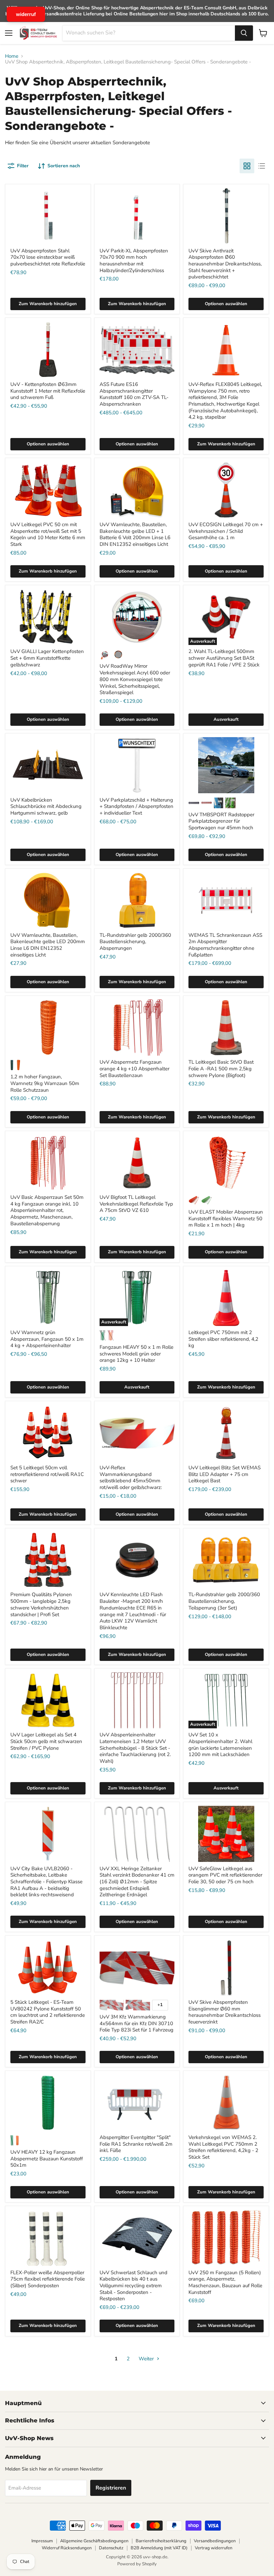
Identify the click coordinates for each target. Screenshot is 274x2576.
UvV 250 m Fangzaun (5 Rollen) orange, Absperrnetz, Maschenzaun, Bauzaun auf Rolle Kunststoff (225, 2282)
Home (12, 56)
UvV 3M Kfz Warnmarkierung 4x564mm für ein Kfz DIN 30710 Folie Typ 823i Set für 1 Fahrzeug (136, 2023)
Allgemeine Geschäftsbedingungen (94, 2541)
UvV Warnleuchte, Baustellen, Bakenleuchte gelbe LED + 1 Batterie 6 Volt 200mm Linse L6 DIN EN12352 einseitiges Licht (135, 534)
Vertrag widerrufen (214, 2548)
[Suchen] (244, 33)
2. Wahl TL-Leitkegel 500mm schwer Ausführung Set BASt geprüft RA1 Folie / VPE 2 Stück (224, 658)
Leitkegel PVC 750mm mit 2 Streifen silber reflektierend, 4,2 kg (223, 1339)
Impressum (42, 2541)
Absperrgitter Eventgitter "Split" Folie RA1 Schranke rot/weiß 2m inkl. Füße (136, 2144)
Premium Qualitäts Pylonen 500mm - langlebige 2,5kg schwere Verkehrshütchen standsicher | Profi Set (41, 1604)
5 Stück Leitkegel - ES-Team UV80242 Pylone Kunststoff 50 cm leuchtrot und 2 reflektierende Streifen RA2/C (48, 2012)
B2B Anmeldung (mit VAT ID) (159, 2548)
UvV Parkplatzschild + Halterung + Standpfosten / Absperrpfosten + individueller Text (136, 806)
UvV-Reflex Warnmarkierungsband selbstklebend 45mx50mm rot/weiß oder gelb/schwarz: (131, 1477)
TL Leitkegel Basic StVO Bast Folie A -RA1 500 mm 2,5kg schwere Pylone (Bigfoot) (221, 1068)
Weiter (147, 2359)
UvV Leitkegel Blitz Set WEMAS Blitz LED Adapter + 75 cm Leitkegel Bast (225, 1474)
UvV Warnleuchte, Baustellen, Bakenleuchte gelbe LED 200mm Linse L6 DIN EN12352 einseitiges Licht (48, 945)
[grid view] (247, 166)
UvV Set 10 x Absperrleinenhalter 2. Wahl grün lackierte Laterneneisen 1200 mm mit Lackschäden (220, 1745)
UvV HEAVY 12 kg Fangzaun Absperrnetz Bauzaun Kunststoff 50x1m (47, 2159)
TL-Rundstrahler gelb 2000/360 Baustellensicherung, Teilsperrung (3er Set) (224, 1601)
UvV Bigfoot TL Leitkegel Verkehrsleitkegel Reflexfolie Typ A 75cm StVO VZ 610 (136, 1204)
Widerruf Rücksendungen (67, 2548)
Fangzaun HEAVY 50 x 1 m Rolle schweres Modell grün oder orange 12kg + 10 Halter (136, 1354)
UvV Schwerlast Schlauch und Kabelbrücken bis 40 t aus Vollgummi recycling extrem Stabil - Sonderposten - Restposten (133, 2286)
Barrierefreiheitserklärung (161, 2541)
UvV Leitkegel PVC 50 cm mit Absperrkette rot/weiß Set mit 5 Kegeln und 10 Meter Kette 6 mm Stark (48, 534)
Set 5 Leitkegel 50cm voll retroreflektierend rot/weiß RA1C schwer (47, 1474)
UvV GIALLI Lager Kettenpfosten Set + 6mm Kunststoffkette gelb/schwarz (47, 658)
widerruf (26, 14)
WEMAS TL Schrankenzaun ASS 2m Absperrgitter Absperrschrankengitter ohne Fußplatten (225, 945)
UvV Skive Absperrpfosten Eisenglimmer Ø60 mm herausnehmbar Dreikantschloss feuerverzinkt (225, 2012)
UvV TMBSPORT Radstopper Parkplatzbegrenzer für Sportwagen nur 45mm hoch (221, 821)
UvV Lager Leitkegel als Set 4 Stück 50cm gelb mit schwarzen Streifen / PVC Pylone (46, 1741)
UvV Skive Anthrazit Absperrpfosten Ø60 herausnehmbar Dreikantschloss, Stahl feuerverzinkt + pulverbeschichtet (225, 264)
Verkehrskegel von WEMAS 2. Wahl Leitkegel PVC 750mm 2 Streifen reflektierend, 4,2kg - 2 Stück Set (223, 2147)
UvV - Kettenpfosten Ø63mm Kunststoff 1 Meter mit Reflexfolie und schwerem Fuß (48, 391)
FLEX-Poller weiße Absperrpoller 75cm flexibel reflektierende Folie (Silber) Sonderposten (48, 2279)
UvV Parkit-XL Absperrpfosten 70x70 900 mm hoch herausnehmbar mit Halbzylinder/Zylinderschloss (134, 261)
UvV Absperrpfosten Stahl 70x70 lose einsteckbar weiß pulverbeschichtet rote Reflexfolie (48, 257)
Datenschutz (111, 2548)
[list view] (262, 166)
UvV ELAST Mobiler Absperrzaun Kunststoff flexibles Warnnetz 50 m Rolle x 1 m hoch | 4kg (226, 1218)
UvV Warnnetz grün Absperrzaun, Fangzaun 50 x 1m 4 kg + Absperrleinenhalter (47, 1339)
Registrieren (111, 2488)
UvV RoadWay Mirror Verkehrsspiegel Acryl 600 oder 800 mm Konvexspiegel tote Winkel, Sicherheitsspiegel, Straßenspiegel (135, 679)
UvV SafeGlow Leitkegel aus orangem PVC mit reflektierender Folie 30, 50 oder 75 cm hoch (225, 1875)
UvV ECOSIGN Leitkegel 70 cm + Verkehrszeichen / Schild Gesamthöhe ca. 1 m (226, 531)
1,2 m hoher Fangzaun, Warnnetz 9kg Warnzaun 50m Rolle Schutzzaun (45, 1083)
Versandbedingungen (215, 2541)
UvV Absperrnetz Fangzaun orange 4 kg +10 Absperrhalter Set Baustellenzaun (134, 1068)
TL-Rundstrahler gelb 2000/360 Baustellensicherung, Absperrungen (135, 942)
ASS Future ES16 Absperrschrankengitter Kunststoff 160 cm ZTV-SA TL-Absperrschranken (134, 394)
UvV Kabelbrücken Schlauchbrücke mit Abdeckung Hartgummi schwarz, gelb (46, 806)
